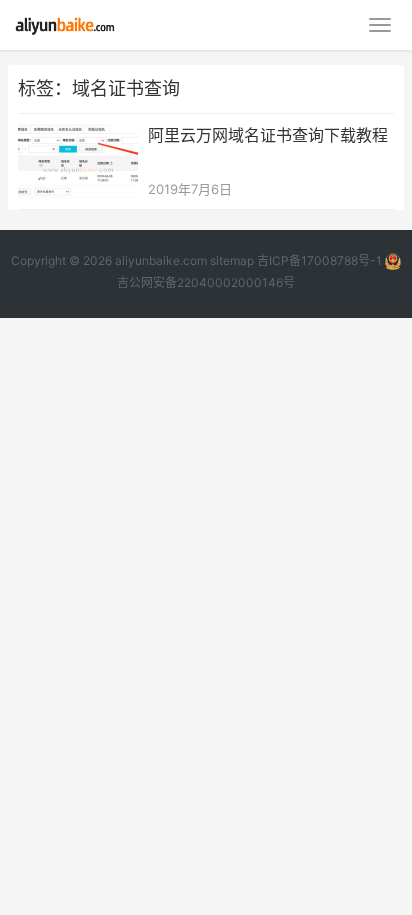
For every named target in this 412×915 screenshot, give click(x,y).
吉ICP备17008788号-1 (319, 260)
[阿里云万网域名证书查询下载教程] (78, 136)
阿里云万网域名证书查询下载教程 (268, 135)
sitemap (232, 260)
